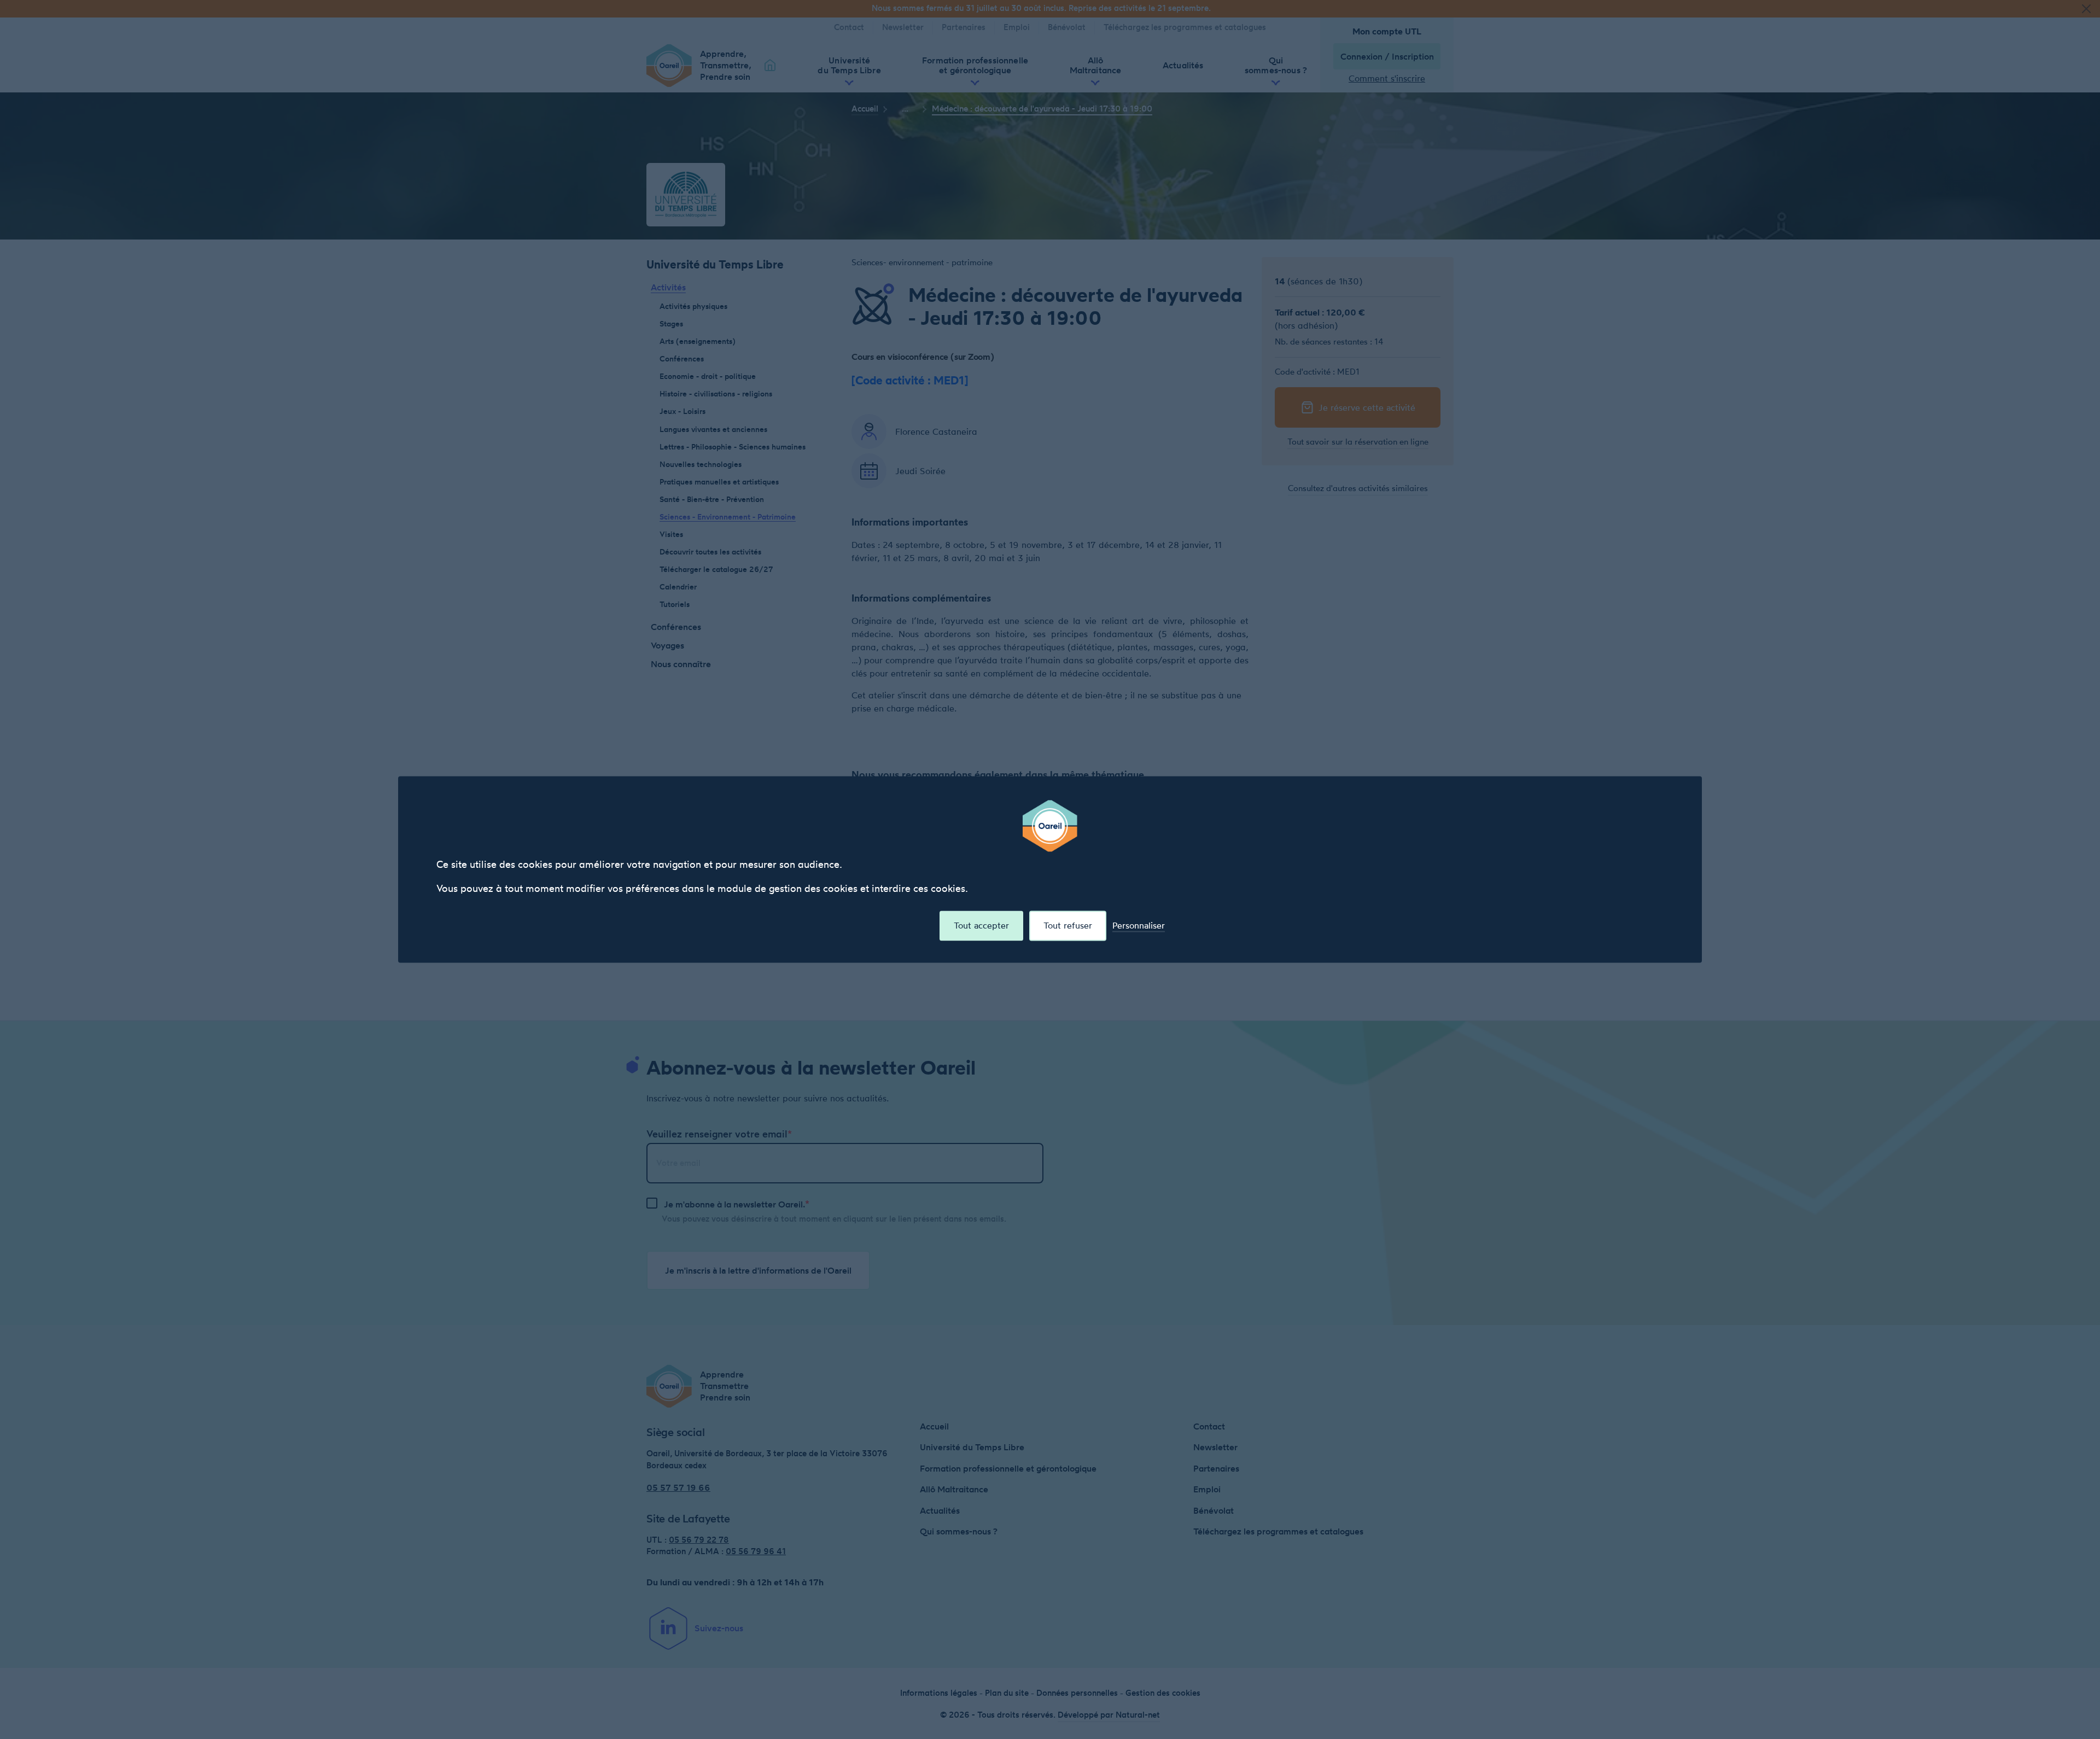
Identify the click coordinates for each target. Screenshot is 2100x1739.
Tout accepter (981, 925)
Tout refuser (1068, 925)
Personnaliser (1139, 926)
